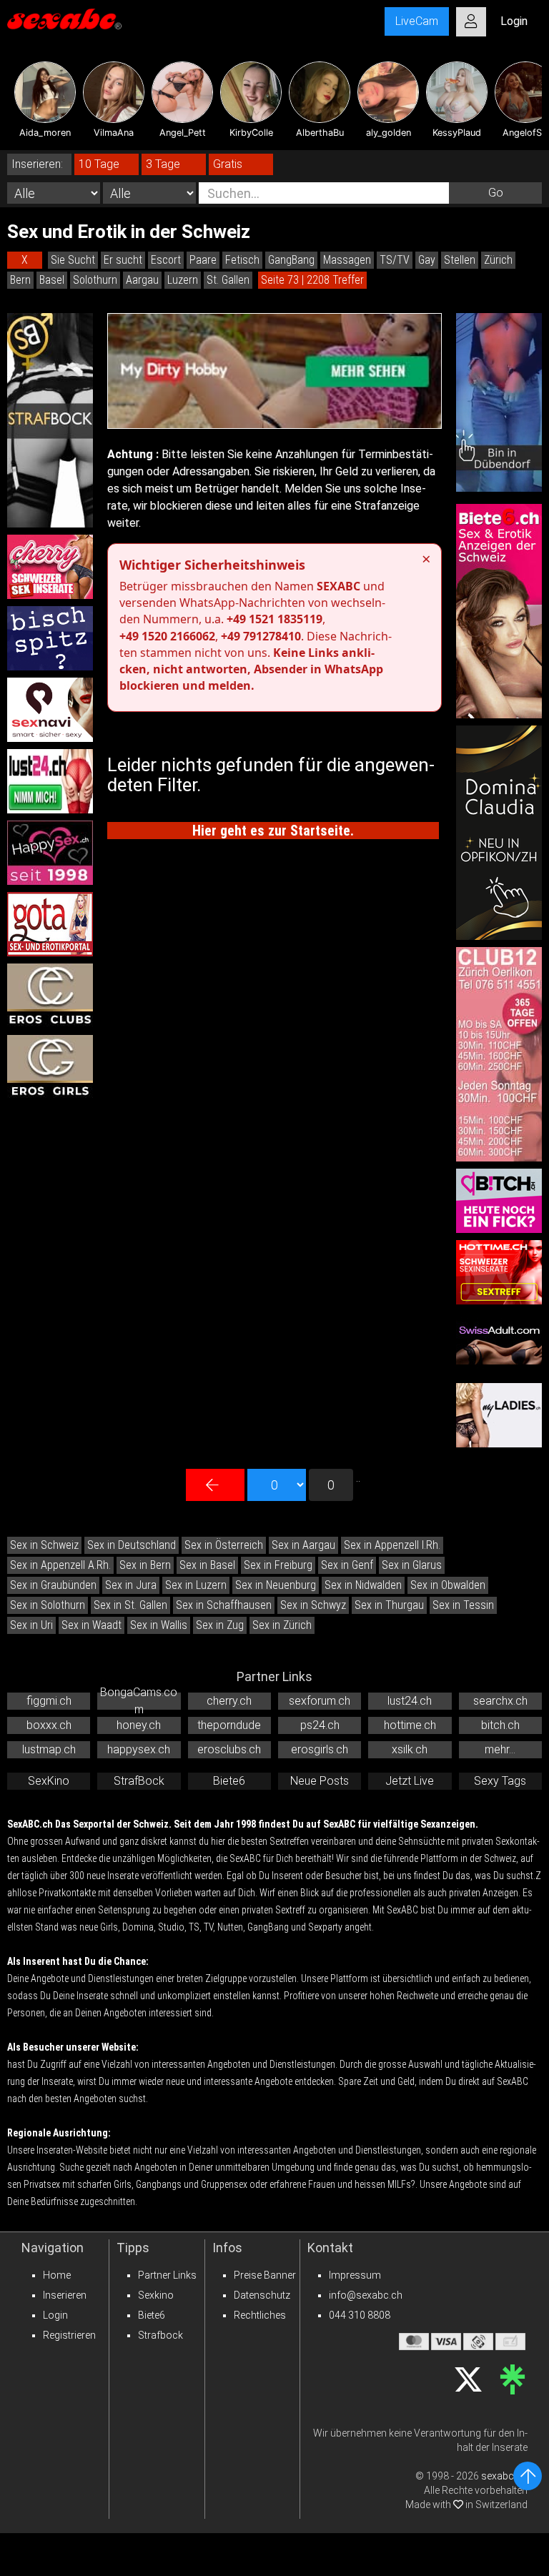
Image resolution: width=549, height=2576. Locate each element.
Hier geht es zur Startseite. (273, 831)
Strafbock (160, 2335)
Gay (427, 260)
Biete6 (229, 1781)
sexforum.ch (320, 1701)
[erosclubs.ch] (50, 996)
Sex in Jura (131, 1585)
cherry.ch (229, 1701)
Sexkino (156, 2295)
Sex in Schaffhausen (224, 1605)
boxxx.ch (49, 1725)
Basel (52, 280)
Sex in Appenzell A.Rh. (60, 1565)
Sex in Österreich (224, 1545)
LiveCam (417, 21)
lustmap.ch (49, 1749)
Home (57, 2275)
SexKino (49, 1781)
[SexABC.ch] (64, 21)
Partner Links (167, 2275)
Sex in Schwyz (313, 1605)
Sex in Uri (31, 1625)
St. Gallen (228, 280)
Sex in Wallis (159, 1625)
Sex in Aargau (303, 1545)
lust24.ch (410, 1701)
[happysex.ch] (50, 853)
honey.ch (139, 1725)
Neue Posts (320, 1781)
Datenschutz (262, 2295)
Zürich (498, 260)
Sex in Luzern (196, 1585)
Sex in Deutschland (132, 1545)
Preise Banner (265, 2275)
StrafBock (139, 1781)
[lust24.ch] (50, 781)
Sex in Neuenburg (276, 1585)
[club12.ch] (499, 1054)
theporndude (229, 1725)
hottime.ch (410, 1725)
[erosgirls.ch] (50, 1067)
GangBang (291, 260)
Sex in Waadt (91, 1625)
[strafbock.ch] (50, 420)
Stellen (460, 260)
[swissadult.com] (499, 1344)
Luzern (183, 280)
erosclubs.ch (229, 1749)
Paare (203, 260)
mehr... (500, 1749)
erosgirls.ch (320, 1749)
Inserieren (65, 2295)
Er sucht (123, 260)
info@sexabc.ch (366, 2295)
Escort (166, 260)
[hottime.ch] (499, 1272)
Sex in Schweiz (44, 1545)
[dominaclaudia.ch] (499, 833)
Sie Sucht (73, 260)
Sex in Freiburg (278, 1565)
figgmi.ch (49, 1701)
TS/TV (395, 260)
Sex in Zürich (282, 1625)
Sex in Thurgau (389, 1605)
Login (55, 2315)
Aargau (142, 280)
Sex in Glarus (412, 1565)
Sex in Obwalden (448, 1585)
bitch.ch (500, 1725)
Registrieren (69, 2335)
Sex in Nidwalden (363, 1585)
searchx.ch (500, 1701)
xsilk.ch (410, 1749)
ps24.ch (320, 1725)
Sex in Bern (145, 1565)
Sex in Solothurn (48, 1605)
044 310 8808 (360, 2315)
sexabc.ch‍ (504, 2476)
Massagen (347, 260)
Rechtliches (260, 2315)
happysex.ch (139, 1749)
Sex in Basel (207, 1565)
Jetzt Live (410, 1781)
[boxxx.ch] (50, 638)
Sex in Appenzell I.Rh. (392, 1545)
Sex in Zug (220, 1625)
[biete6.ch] (499, 611)
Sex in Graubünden (53, 1585)
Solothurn (95, 280)
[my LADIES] (499, 1415)
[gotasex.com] (50, 924)
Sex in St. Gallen (130, 1605)
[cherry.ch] (50, 567)
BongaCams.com (139, 1701)
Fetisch (242, 260)
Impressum (355, 2275)
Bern (20, 280)
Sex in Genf (347, 1565)
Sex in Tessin (463, 1605)
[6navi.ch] (50, 710)
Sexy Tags (500, 1781)
